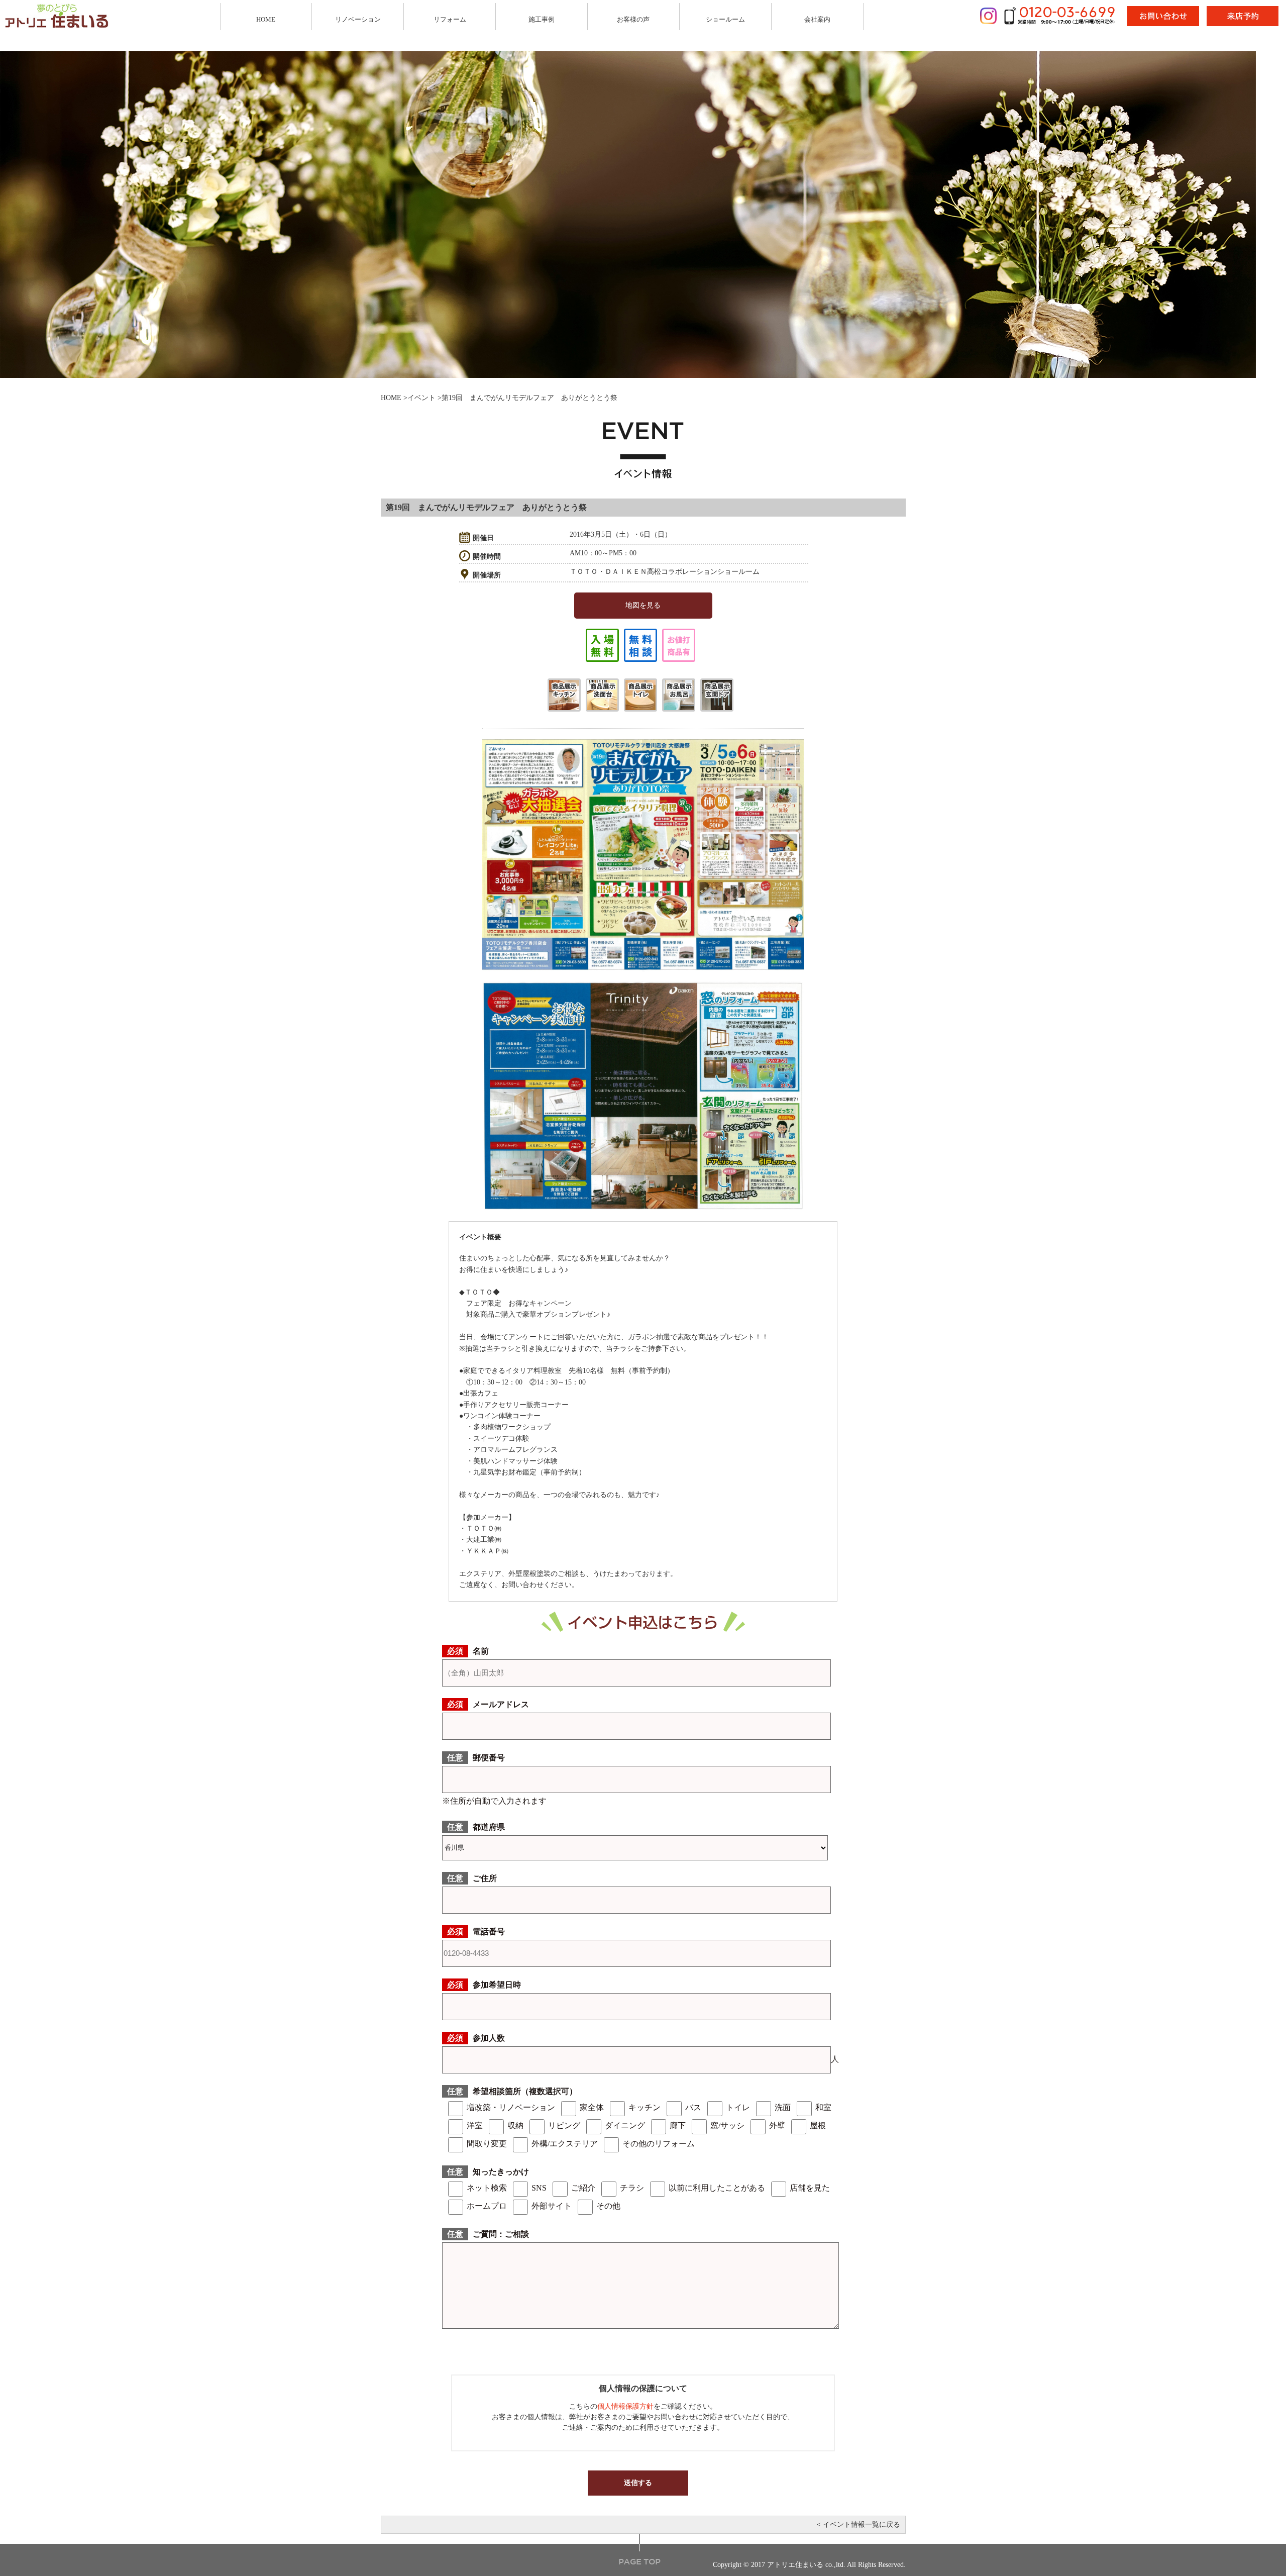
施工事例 (542, 19)
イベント (421, 398)
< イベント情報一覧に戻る (859, 2524)
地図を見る (643, 605)
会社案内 (817, 19)
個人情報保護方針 (625, 2406)
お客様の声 (633, 19)
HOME (266, 19)
